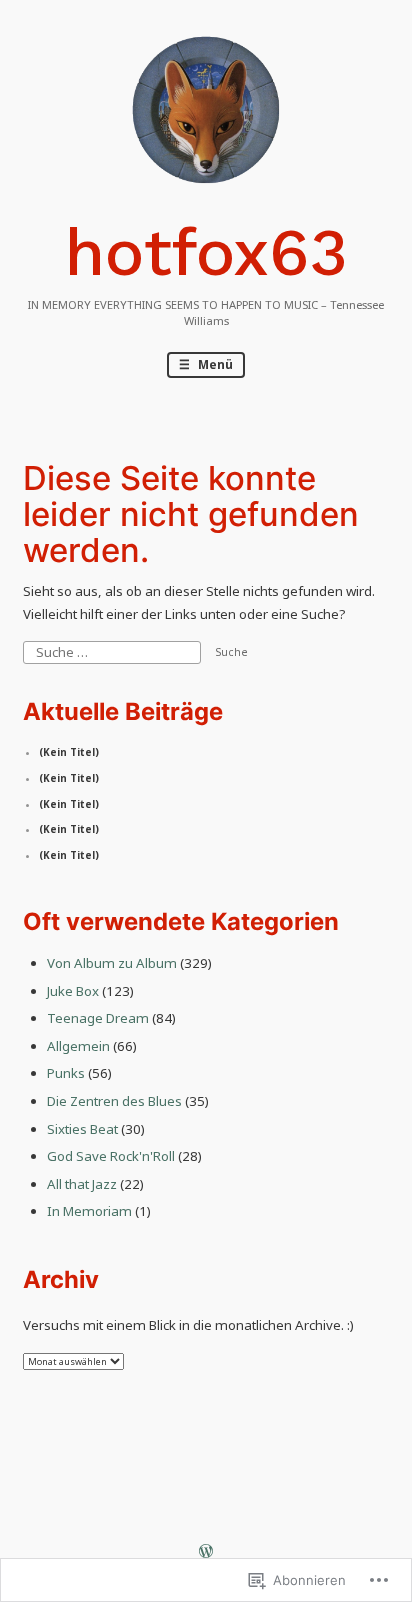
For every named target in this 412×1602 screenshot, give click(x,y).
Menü (214, 364)
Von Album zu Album (112, 963)
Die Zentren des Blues (114, 1101)
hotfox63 (206, 252)
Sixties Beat (82, 1129)
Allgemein (78, 1046)
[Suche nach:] (113, 651)
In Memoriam (89, 1211)
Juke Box (73, 991)
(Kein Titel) (69, 752)
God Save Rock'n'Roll (111, 1156)
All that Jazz (82, 1184)
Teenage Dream (98, 1018)
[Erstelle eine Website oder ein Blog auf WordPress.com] (206, 1553)
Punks (66, 1073)
